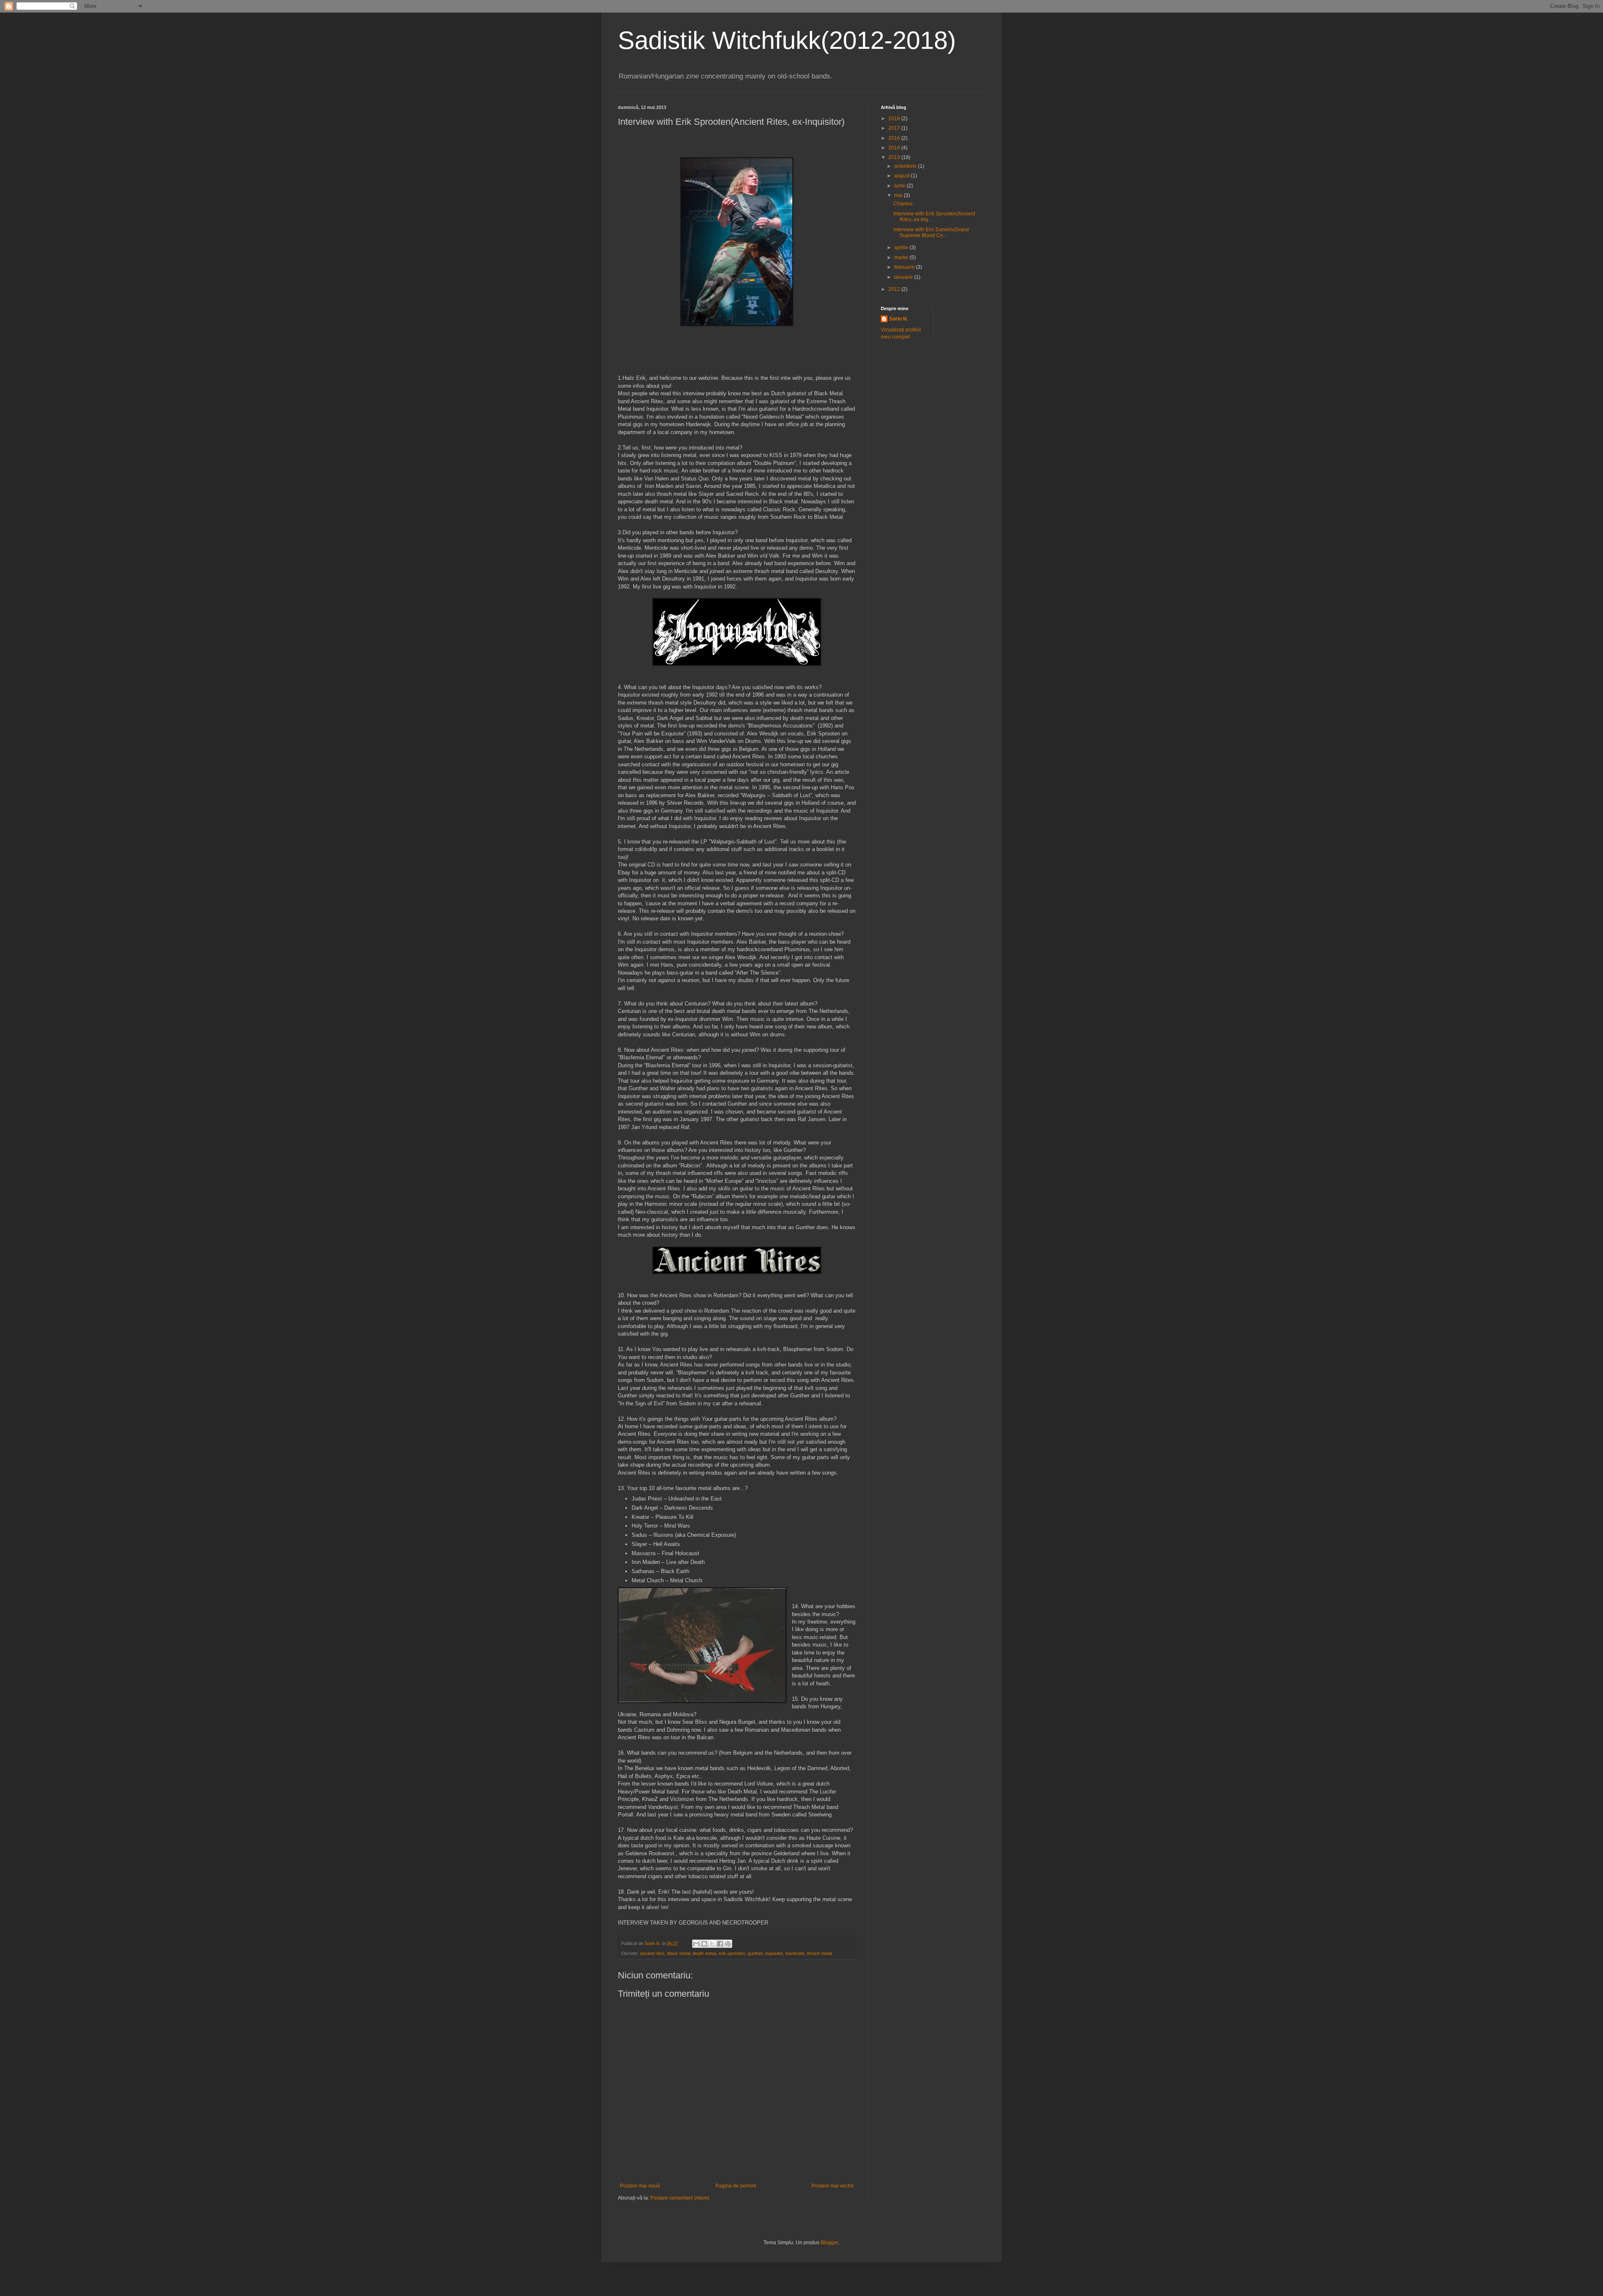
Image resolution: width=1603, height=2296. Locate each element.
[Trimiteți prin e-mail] (696, 1944)
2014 (895, 148)
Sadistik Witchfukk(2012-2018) (787, 40)
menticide (795, 1953)
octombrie (906, 166)
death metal (704, 1953)
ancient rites (652, 1953)
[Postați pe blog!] (704, 1944)
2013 (895, 157)
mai (899, 195)
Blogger (829, 2243)
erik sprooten (732, 1953)
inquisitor (774, 1953)
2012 (895, 289)
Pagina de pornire (736, 2186)
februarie (905, 267)
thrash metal (819, 1953)
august (903, 176)
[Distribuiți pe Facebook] (720, 1944)
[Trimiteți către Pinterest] (728, 1944)
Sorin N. (899, 319)
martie (902, 258)
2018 (895, 119)
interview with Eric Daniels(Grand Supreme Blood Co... (931, 232)
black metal (679, 1953)
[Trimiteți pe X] (712, 1944)
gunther (755, 1953)
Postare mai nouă (640, 2186)
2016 (895, 138)
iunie (900, 186)
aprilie (902, 248)
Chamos (903, 204)
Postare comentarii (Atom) (680, 2198)
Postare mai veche (833, 2186)
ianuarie (904, 277)
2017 (895, 128)
